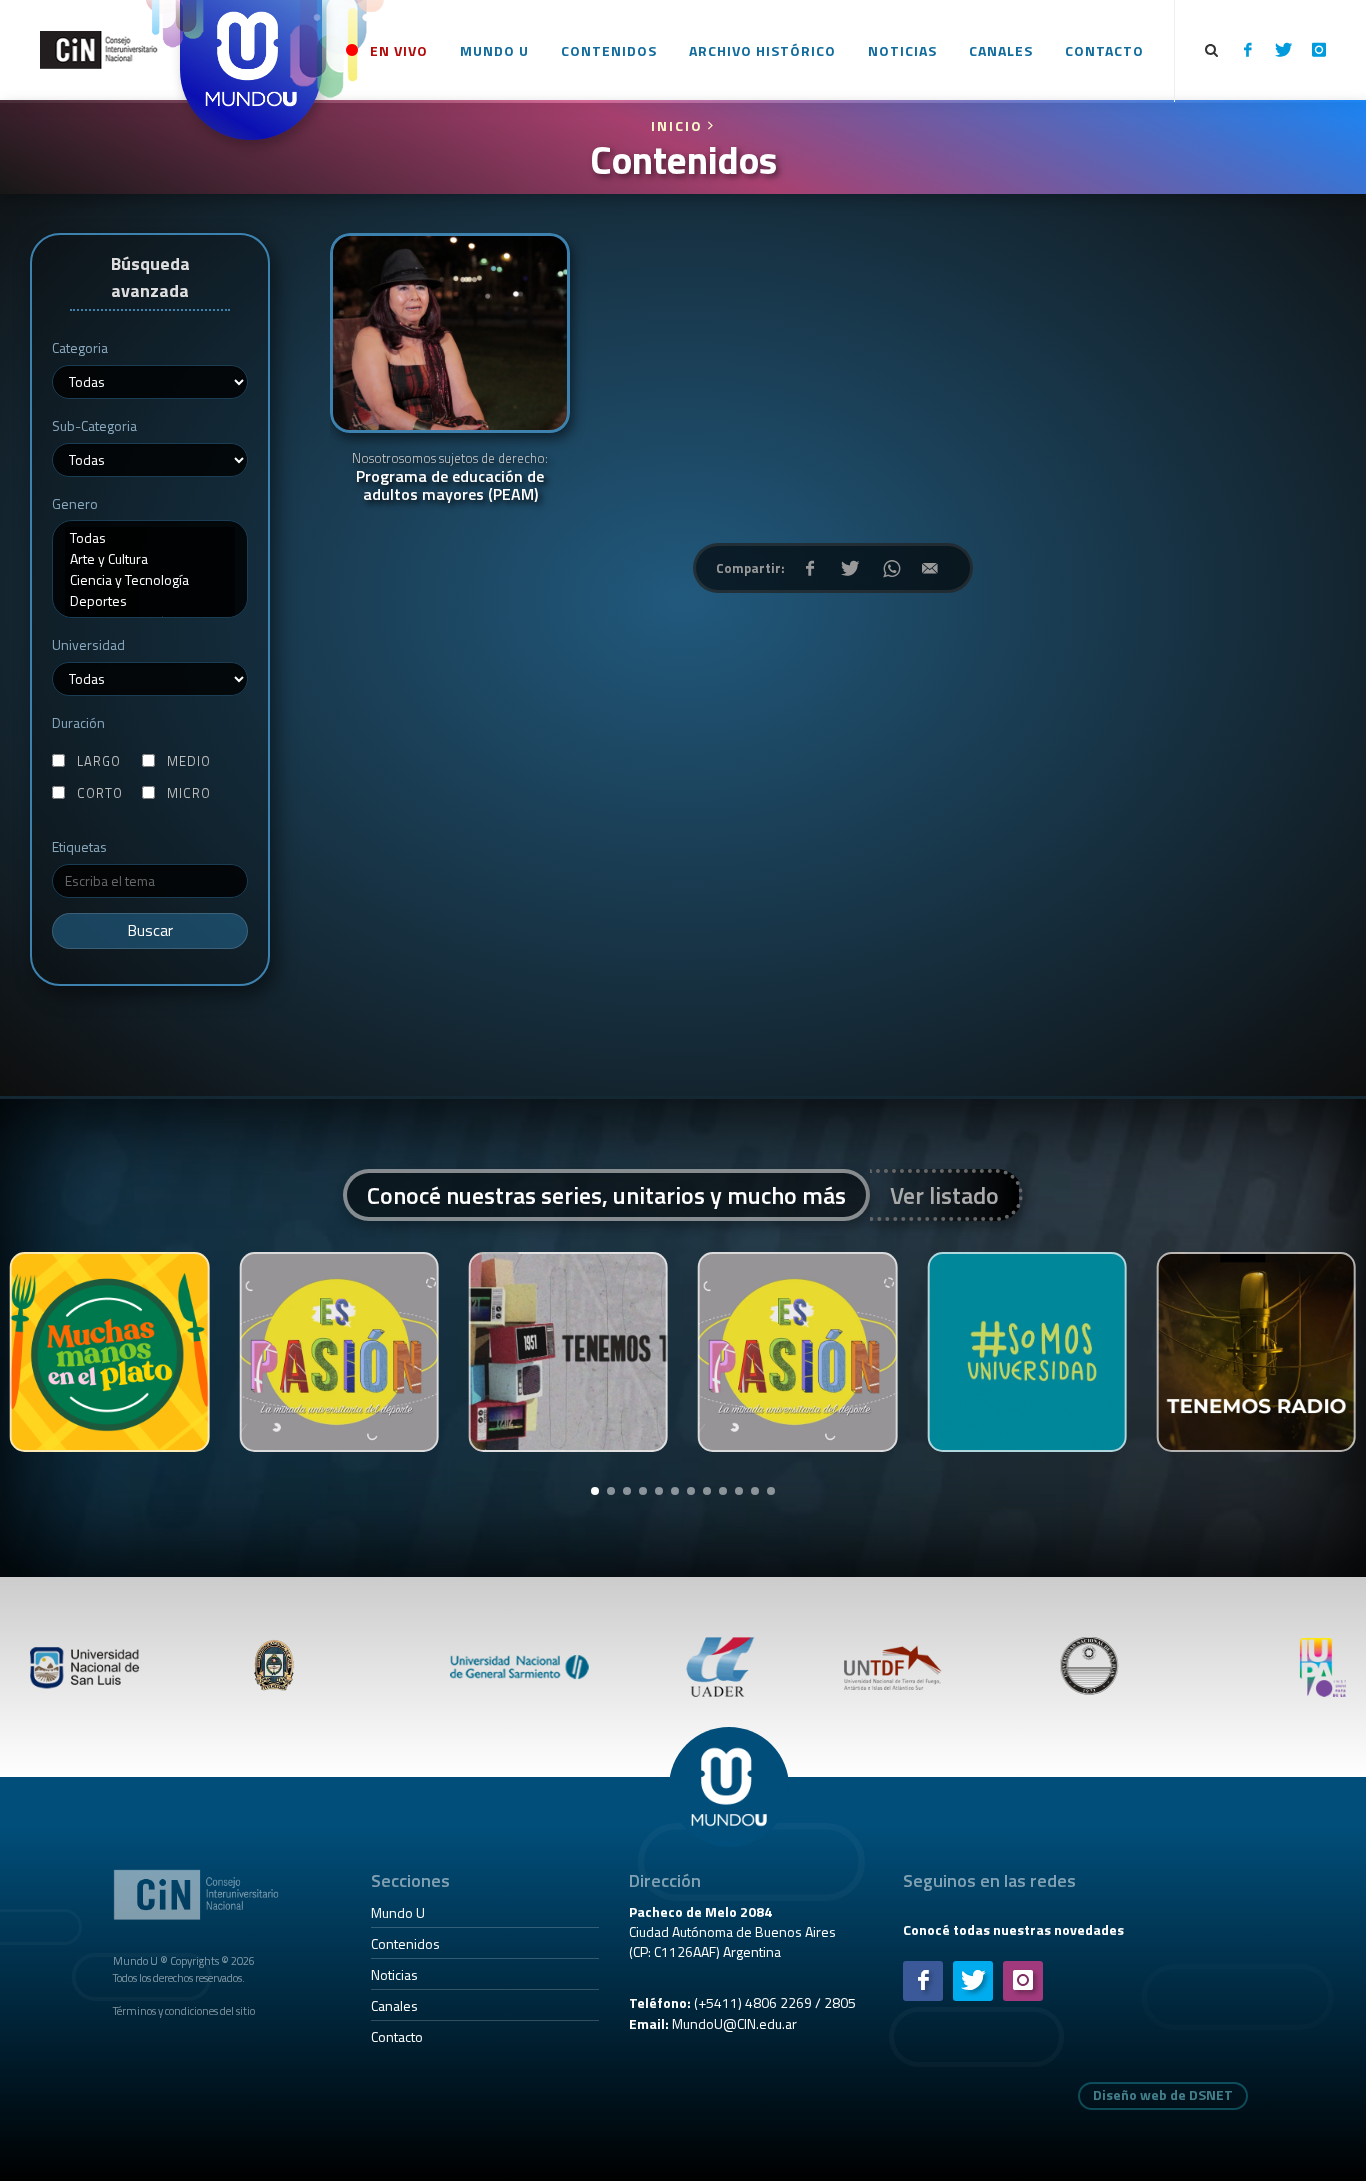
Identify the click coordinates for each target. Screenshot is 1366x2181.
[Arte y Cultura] (150, 558)
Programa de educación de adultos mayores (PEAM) (450, 477)
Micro (189, 793)
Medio (189, 761)
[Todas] (150, 537)
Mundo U (398, 1912)
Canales (394, 2005)
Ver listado (944, 1195)
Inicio (679, 125)
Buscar (150, 930)
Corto (100, 793)
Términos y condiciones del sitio (184, 2010)
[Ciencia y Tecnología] (150, 579)
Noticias (394, 1974)
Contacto (397, 2036)
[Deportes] (150, 600)
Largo (99, 761)
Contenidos (405, 1943)
